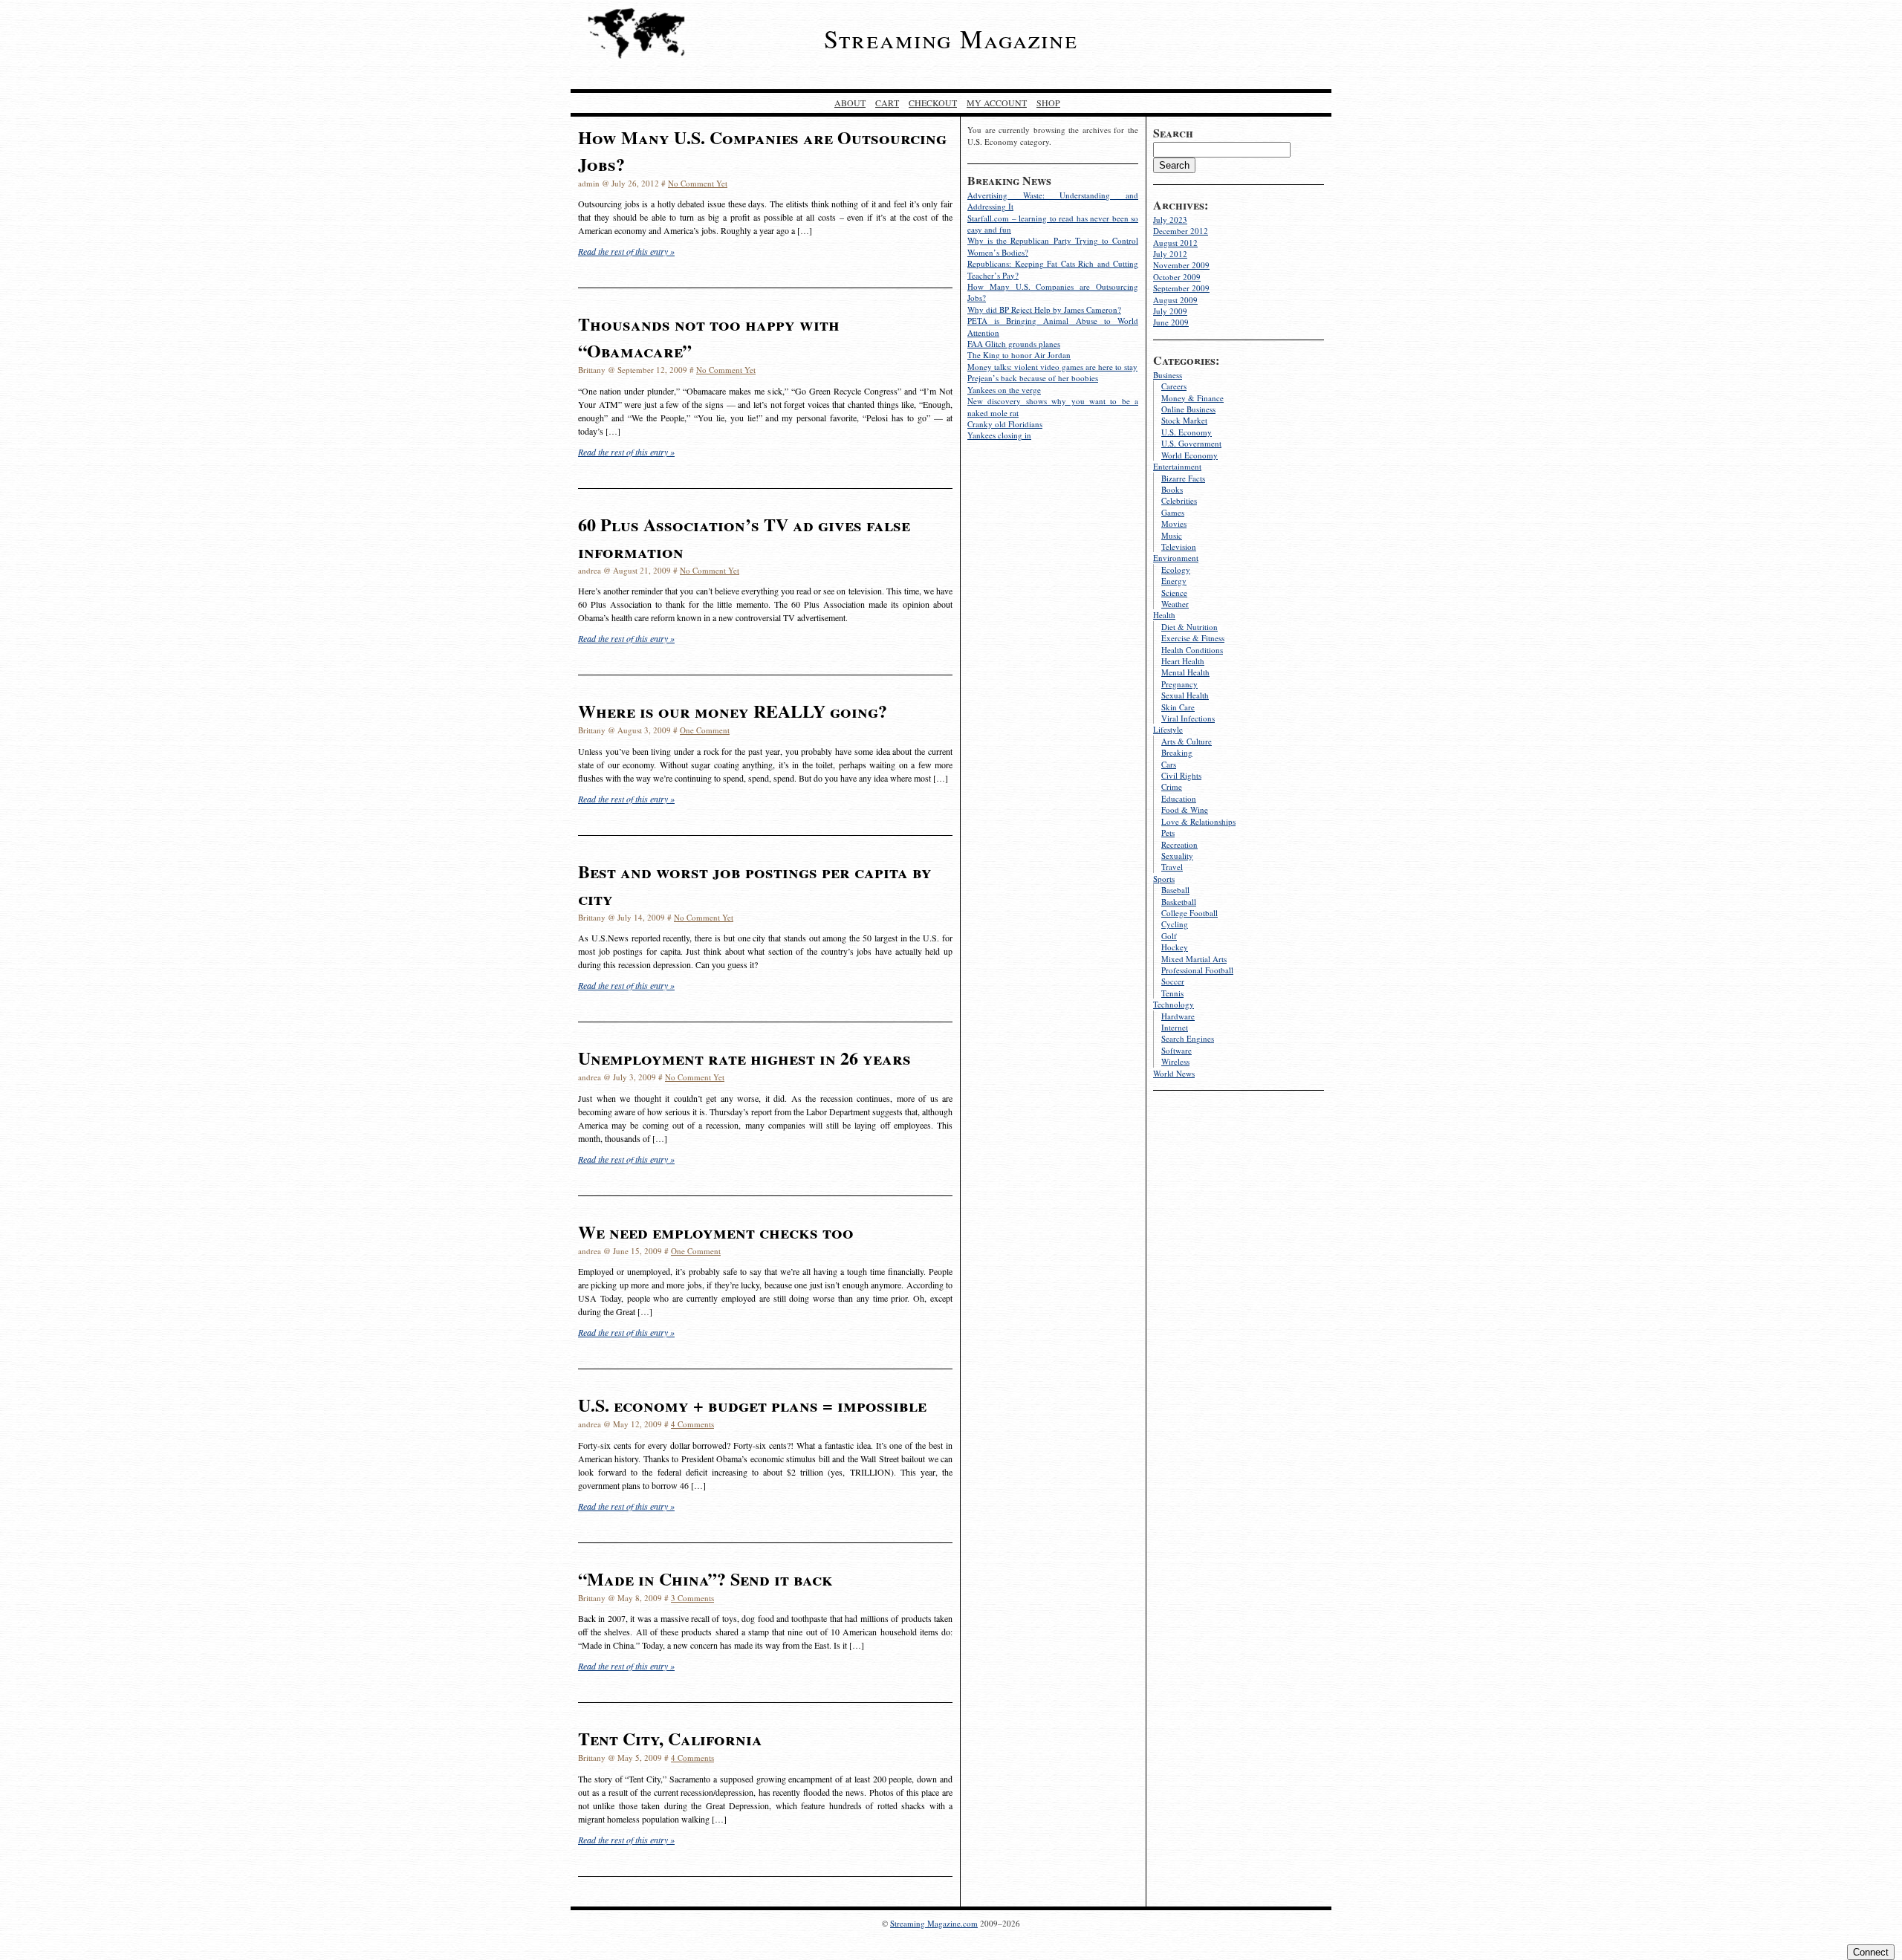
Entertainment (1177, 466)
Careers (1174, 386)
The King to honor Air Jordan (1019, 355)
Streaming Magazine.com (934, 1923)
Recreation (1179, 844)
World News (1174, 1073)
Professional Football (1197, 970)
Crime (1172, 786)
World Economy (1189, 455)
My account (997, 103)
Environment (1176, 558)
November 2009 (1181, 265)
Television (1179, 546)
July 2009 (1170, 311)
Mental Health (1185, 672)
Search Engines (1188, 1038)
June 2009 (1171, 322)
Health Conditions (1192, 650)
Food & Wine (1185, 809)
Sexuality (1177, 856)
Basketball (1179, 902)
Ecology (1176, 569)
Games (1173, 512)
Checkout (933, 103)
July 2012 (1170, 254)
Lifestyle (1168, 729)
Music (1172, 535)
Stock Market (1184, 420)
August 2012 (1175, 243)
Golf (1169, 936)
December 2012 (1181, 231)
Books (1172, 489)
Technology (1174, 1004)
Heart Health (1183, 661)
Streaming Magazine (951, 39)
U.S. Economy (1187, 432)
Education (1179, 798)
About (850, 103)
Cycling (1175, 924)
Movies (1174, 523)
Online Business (1188, 409)
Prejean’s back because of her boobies (1033, 378)
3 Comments (692, 1598)
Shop (1048, 103)
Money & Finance (1192, 398)
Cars (1169, 764)
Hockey (1175, 947)
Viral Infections (1188, 718)
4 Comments (692, 1424)
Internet (1175, 1027)
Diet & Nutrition (1189, 627)
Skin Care (1178, 707)
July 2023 (1170, 220)
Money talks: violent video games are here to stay (1052, 367)
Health (1164, 615)
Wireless (1175, 1061)
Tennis (1172, 993)
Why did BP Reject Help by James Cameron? (1044, 309)
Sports (1164, 879)
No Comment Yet (698, 183)
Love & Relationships (1198, 821)
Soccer (1173, 981)
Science (1174, 593)
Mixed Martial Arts (1194, 959)
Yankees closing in (999, 435)
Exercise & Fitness (1193, 638)
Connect (1871, 1952)
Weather (1175, 604)
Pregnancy (1179, 684)
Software (1176, 1050)
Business (1168, 375)
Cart (887, 103)
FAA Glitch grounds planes (1014, 344)
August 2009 (1175, 300)
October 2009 (1177, 277)
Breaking (1177, 752)
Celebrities (1179, 500)
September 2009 (1181, 288)
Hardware (1178, 1016)
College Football (1189, 913)
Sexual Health (1185, 695)
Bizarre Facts (1183, 478)
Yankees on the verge (1004, 390)
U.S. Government (1191, 443)
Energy (1174, 581)
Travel (1172, 867)
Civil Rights (1181, 775)
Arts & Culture (1187, 741)
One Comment (705, 730)
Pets (1168, 833)
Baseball (1175, 890)
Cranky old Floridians (1005, 424)
